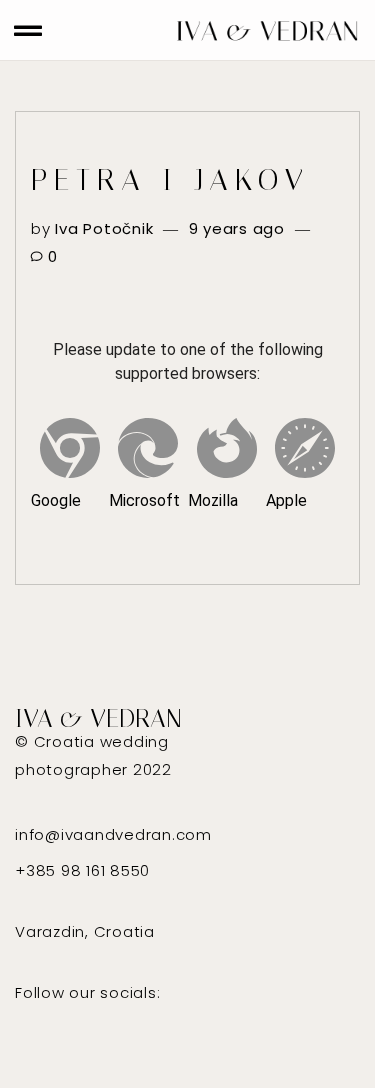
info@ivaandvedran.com (113, 834)
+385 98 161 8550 (82, 870)
